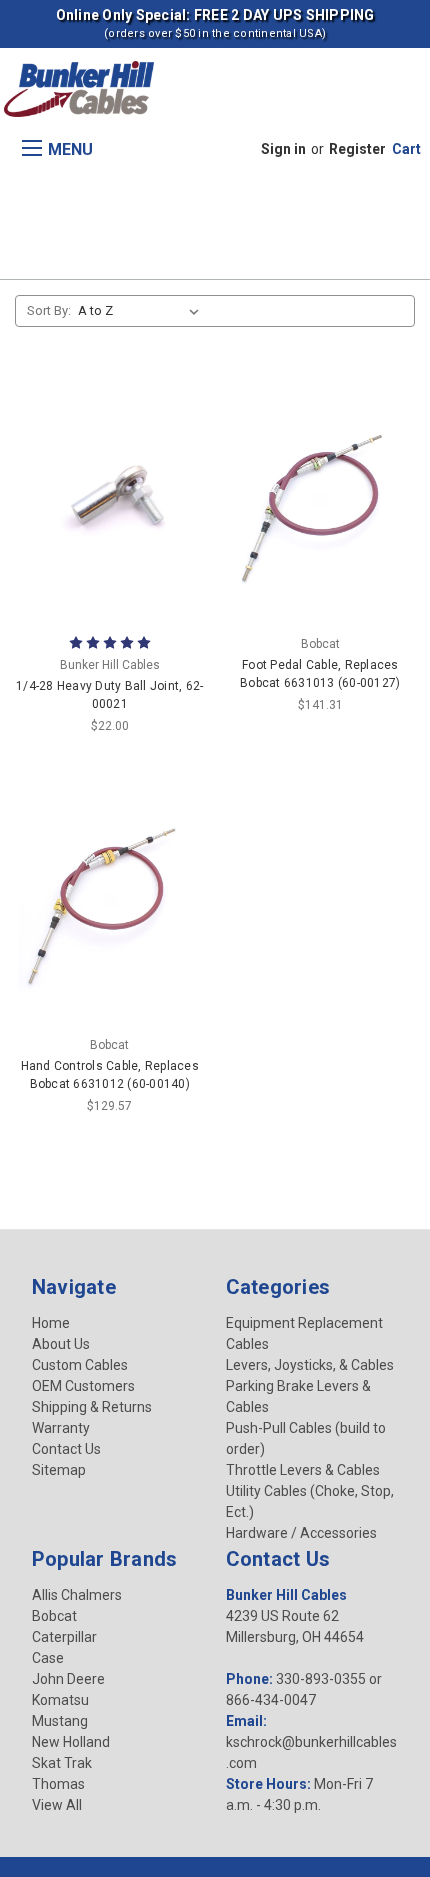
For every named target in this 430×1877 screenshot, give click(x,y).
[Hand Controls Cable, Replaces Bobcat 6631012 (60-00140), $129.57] (110, 901)
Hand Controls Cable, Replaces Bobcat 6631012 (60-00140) (110, 1075)
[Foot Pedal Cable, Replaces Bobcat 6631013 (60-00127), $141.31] (320, 500)
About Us (61, 1344)
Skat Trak (62, 1763)
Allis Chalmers (77, 1595)
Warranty (61, 1428)
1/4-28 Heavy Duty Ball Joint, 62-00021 (109, 695)
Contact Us (66, 1449)
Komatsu (60, 1700)
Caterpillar (64, 1637)
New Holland (71, 1742)
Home (51, 1323)
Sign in (283, 149)
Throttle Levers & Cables (303, 1470)
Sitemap (59, 1470)
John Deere (68, 1679)
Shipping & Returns (92, 1407)
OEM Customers (83, 1386)
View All (57, 1805)
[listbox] (142, 311)
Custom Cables (80, 1365)
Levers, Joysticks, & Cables (310, 1365)
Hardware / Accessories (301, 1533)
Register (357, 149)
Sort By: (49, 310)
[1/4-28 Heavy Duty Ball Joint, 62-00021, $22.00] (110, 500)
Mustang (60, 1721)
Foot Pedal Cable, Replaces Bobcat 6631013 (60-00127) (320, 674)
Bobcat (54, 1616)
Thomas (58, 1784)
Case (48, 1658)
